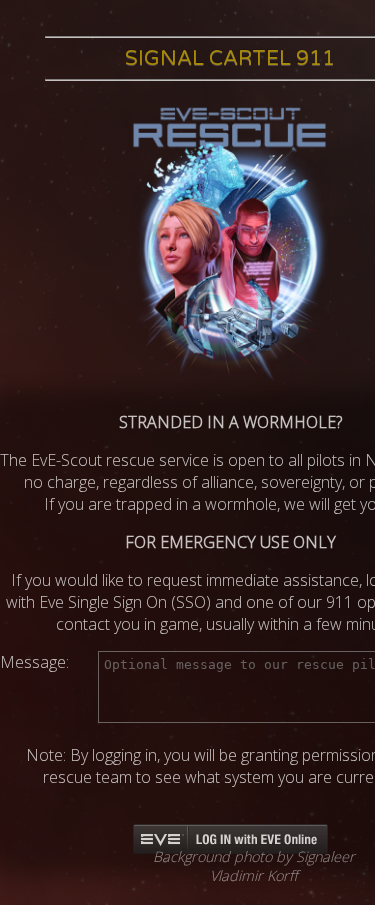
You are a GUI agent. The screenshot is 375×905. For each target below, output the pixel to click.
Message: (34, 662)
